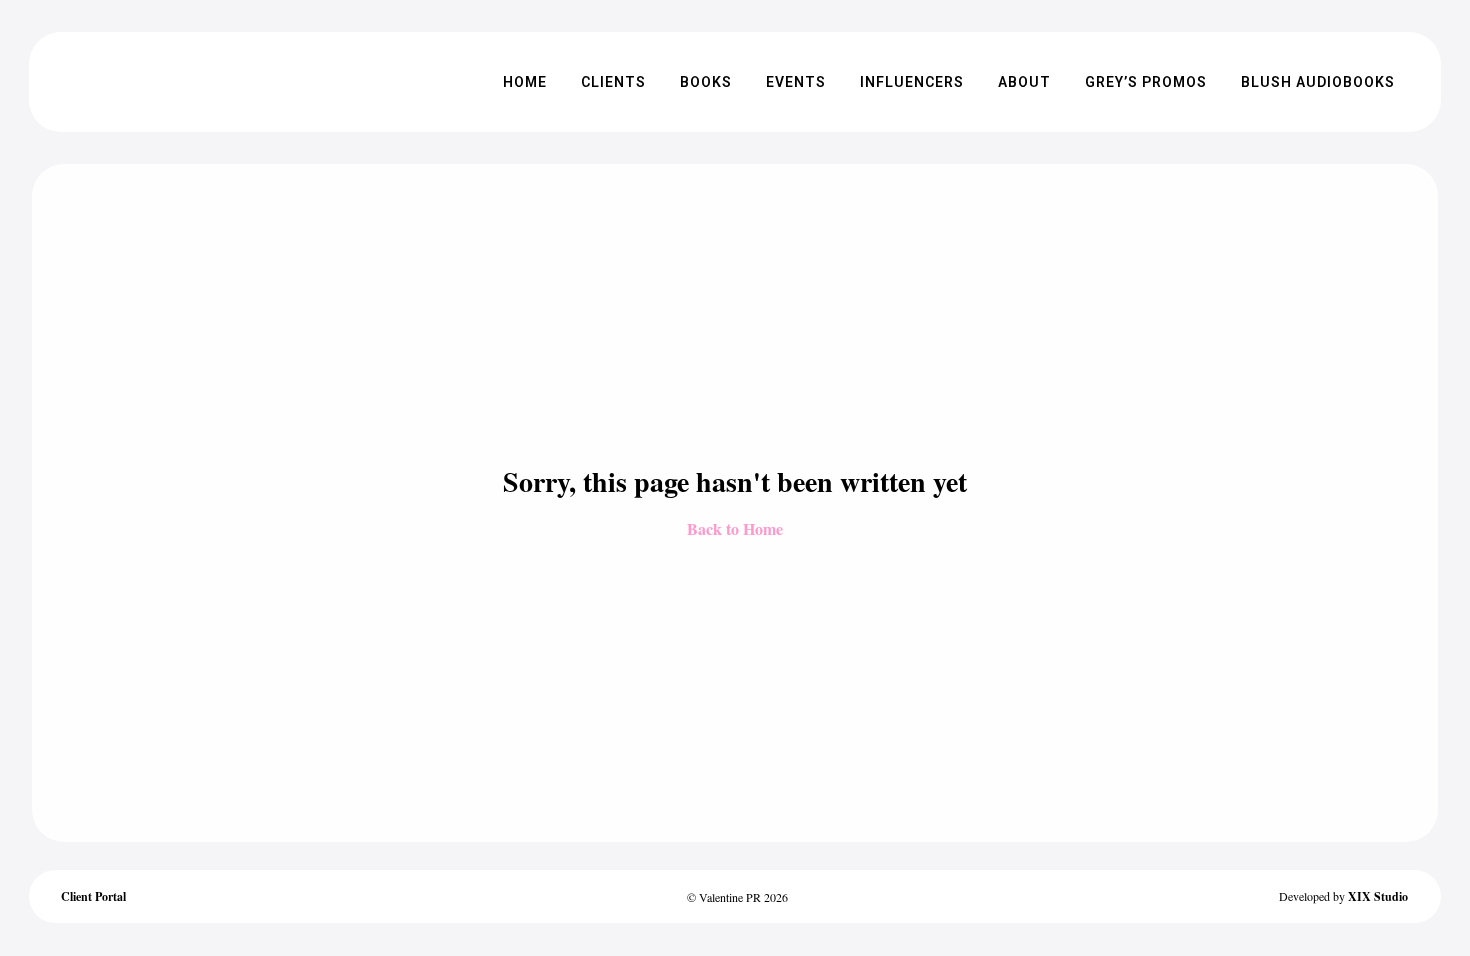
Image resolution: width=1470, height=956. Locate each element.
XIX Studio (1378, 896)
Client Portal (93, 896)
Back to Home (735, 528)
